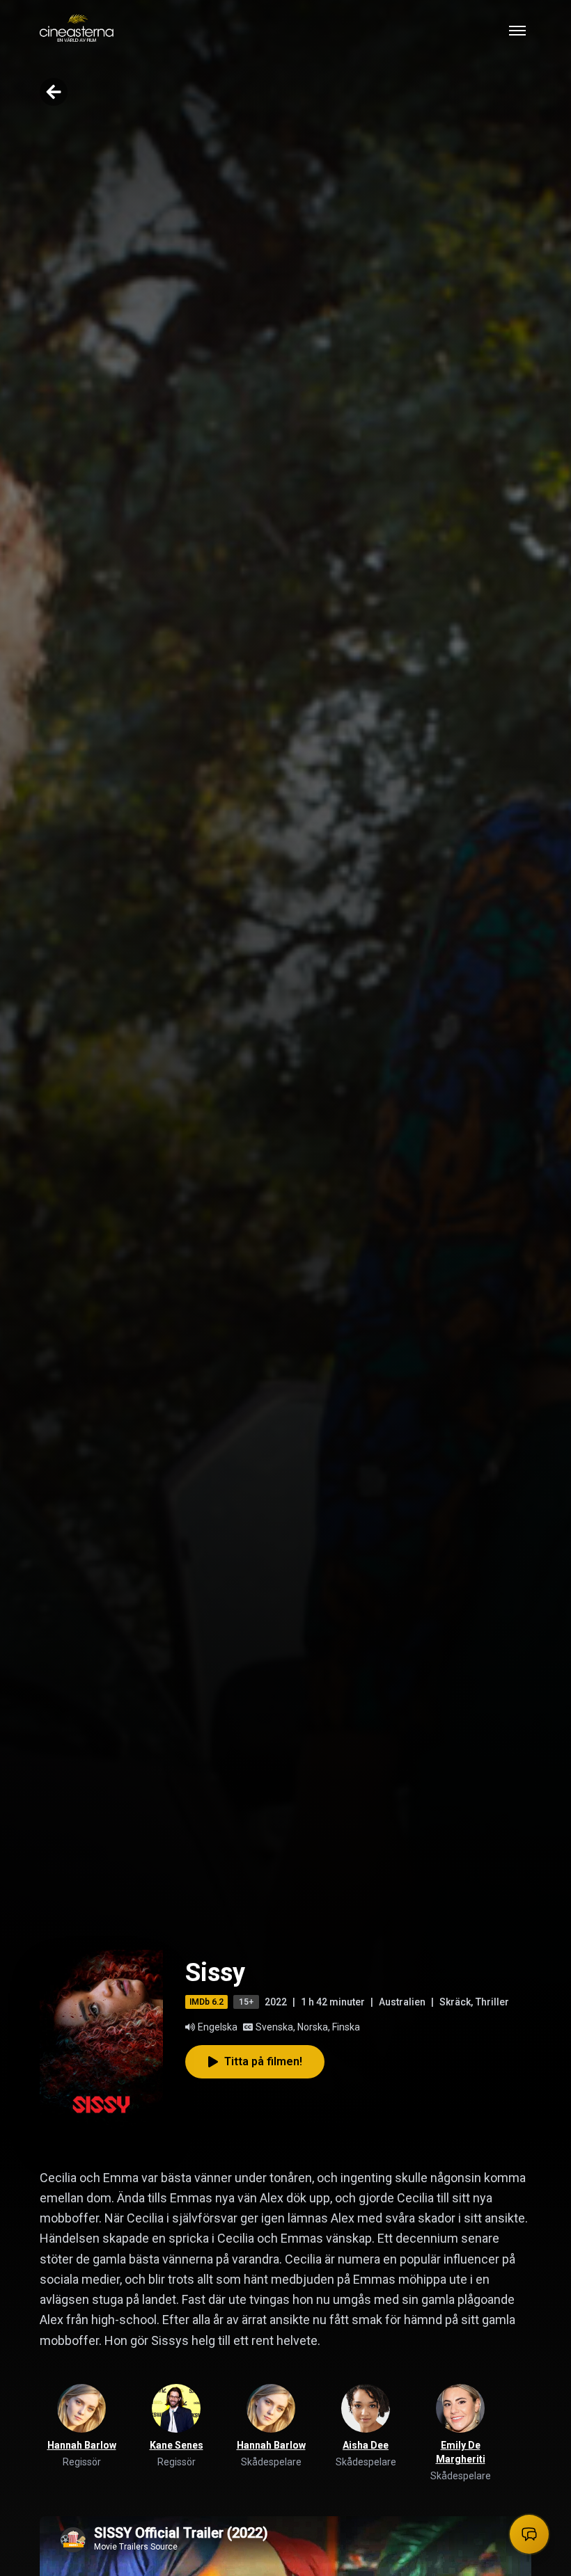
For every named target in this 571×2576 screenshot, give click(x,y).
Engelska (218, 2027)
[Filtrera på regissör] (81, 2408)
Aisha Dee (366, 2445)
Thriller (492, 2002)
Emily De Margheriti (461, 2452)
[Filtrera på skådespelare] (271, 2408)
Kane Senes (177, 2445)
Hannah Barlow (82, 2445)
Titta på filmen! (263, 2061)
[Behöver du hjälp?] (529, 2534)
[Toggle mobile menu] (517, 31)
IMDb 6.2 (206, 2002)
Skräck (455, 2002)
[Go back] (54, 92)
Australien (402, 2002)
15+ (246, 2002)
